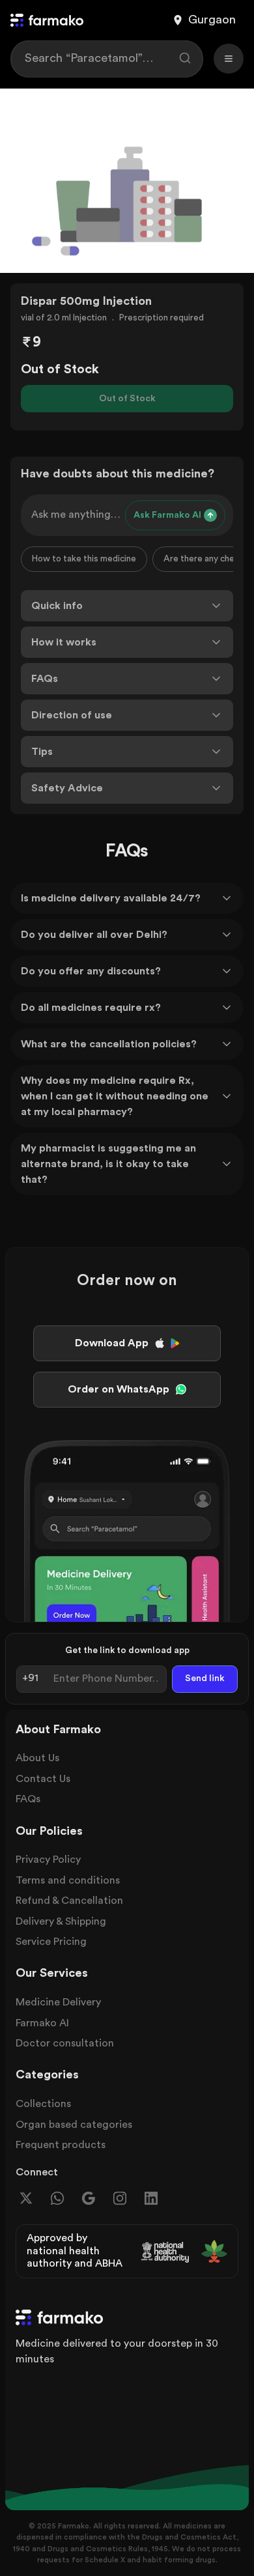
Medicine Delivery (58, 2002)
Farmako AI (42, 2023)
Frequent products (61, 2145)
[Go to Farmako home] (47, 20)
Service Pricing (51, 1942)
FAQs (28, 1799)
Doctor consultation (65, 2043)
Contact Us (43, 1779)
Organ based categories (74, 2125)
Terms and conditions (68, 1880)
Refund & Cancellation (69, 1901)
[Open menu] (229, 59)
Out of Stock (127, 399)
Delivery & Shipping (61, 1921)
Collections (43, 2104)
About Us (37, 1758)
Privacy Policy (48, 1860)
